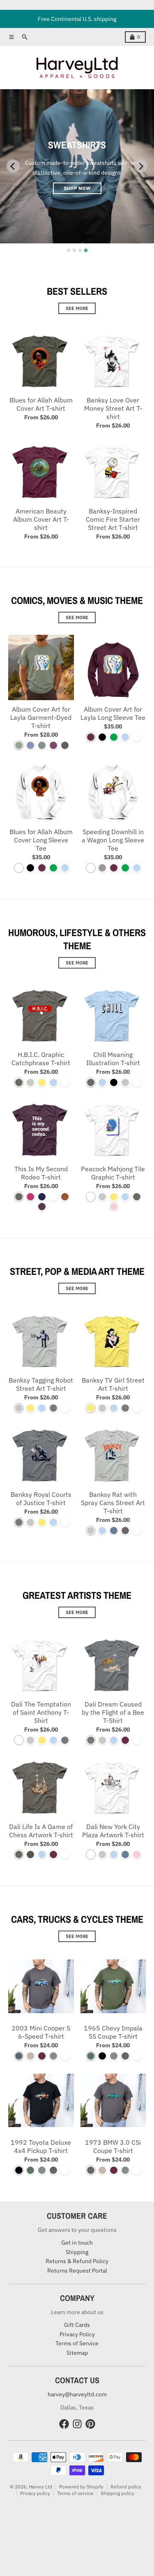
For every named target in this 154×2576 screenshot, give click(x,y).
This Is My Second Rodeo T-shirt (41, 1173)
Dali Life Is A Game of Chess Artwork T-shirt (41, 1831)
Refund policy (126, 2487)
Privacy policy (35, 2493)
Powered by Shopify (81, 2487)
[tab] (69, 250)
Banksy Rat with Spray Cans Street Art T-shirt (113, 1503)
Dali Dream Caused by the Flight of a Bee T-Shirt (113, 1712)
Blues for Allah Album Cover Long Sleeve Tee (41, 840)
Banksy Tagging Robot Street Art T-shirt (41, 1384)
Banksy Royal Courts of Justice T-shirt (41, 1498)
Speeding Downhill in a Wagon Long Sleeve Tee (113, 840)
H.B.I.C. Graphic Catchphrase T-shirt (41, 1059)
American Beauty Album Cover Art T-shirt (41, 519)
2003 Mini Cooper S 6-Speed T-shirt (41, 2032)
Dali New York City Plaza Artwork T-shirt (113, 1831)
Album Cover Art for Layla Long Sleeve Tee (113, 713)
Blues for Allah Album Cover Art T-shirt (41, 404)
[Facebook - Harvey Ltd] (64, 2424)
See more (77, 308)
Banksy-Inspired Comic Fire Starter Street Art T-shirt (113, 519)
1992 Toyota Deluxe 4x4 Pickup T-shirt (41, 2146)
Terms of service (75, 2493)
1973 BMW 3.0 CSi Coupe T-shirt (113, 2146)
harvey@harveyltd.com (77, 2394)
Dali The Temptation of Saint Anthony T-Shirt (41, 1712)
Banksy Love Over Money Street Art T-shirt (113, 408)
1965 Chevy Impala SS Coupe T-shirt (113, 2032)
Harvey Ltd (40, 2487)
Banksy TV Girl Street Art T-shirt (113, 1384)
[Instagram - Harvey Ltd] (77, 2424)
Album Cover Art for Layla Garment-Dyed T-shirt (41, 717)
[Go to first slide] (141, 166)
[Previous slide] (13, 166)
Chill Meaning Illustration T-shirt (113, 1059)
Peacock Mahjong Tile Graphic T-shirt (113, 1173)
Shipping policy (117, 2493)
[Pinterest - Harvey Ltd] (90, 2424)
